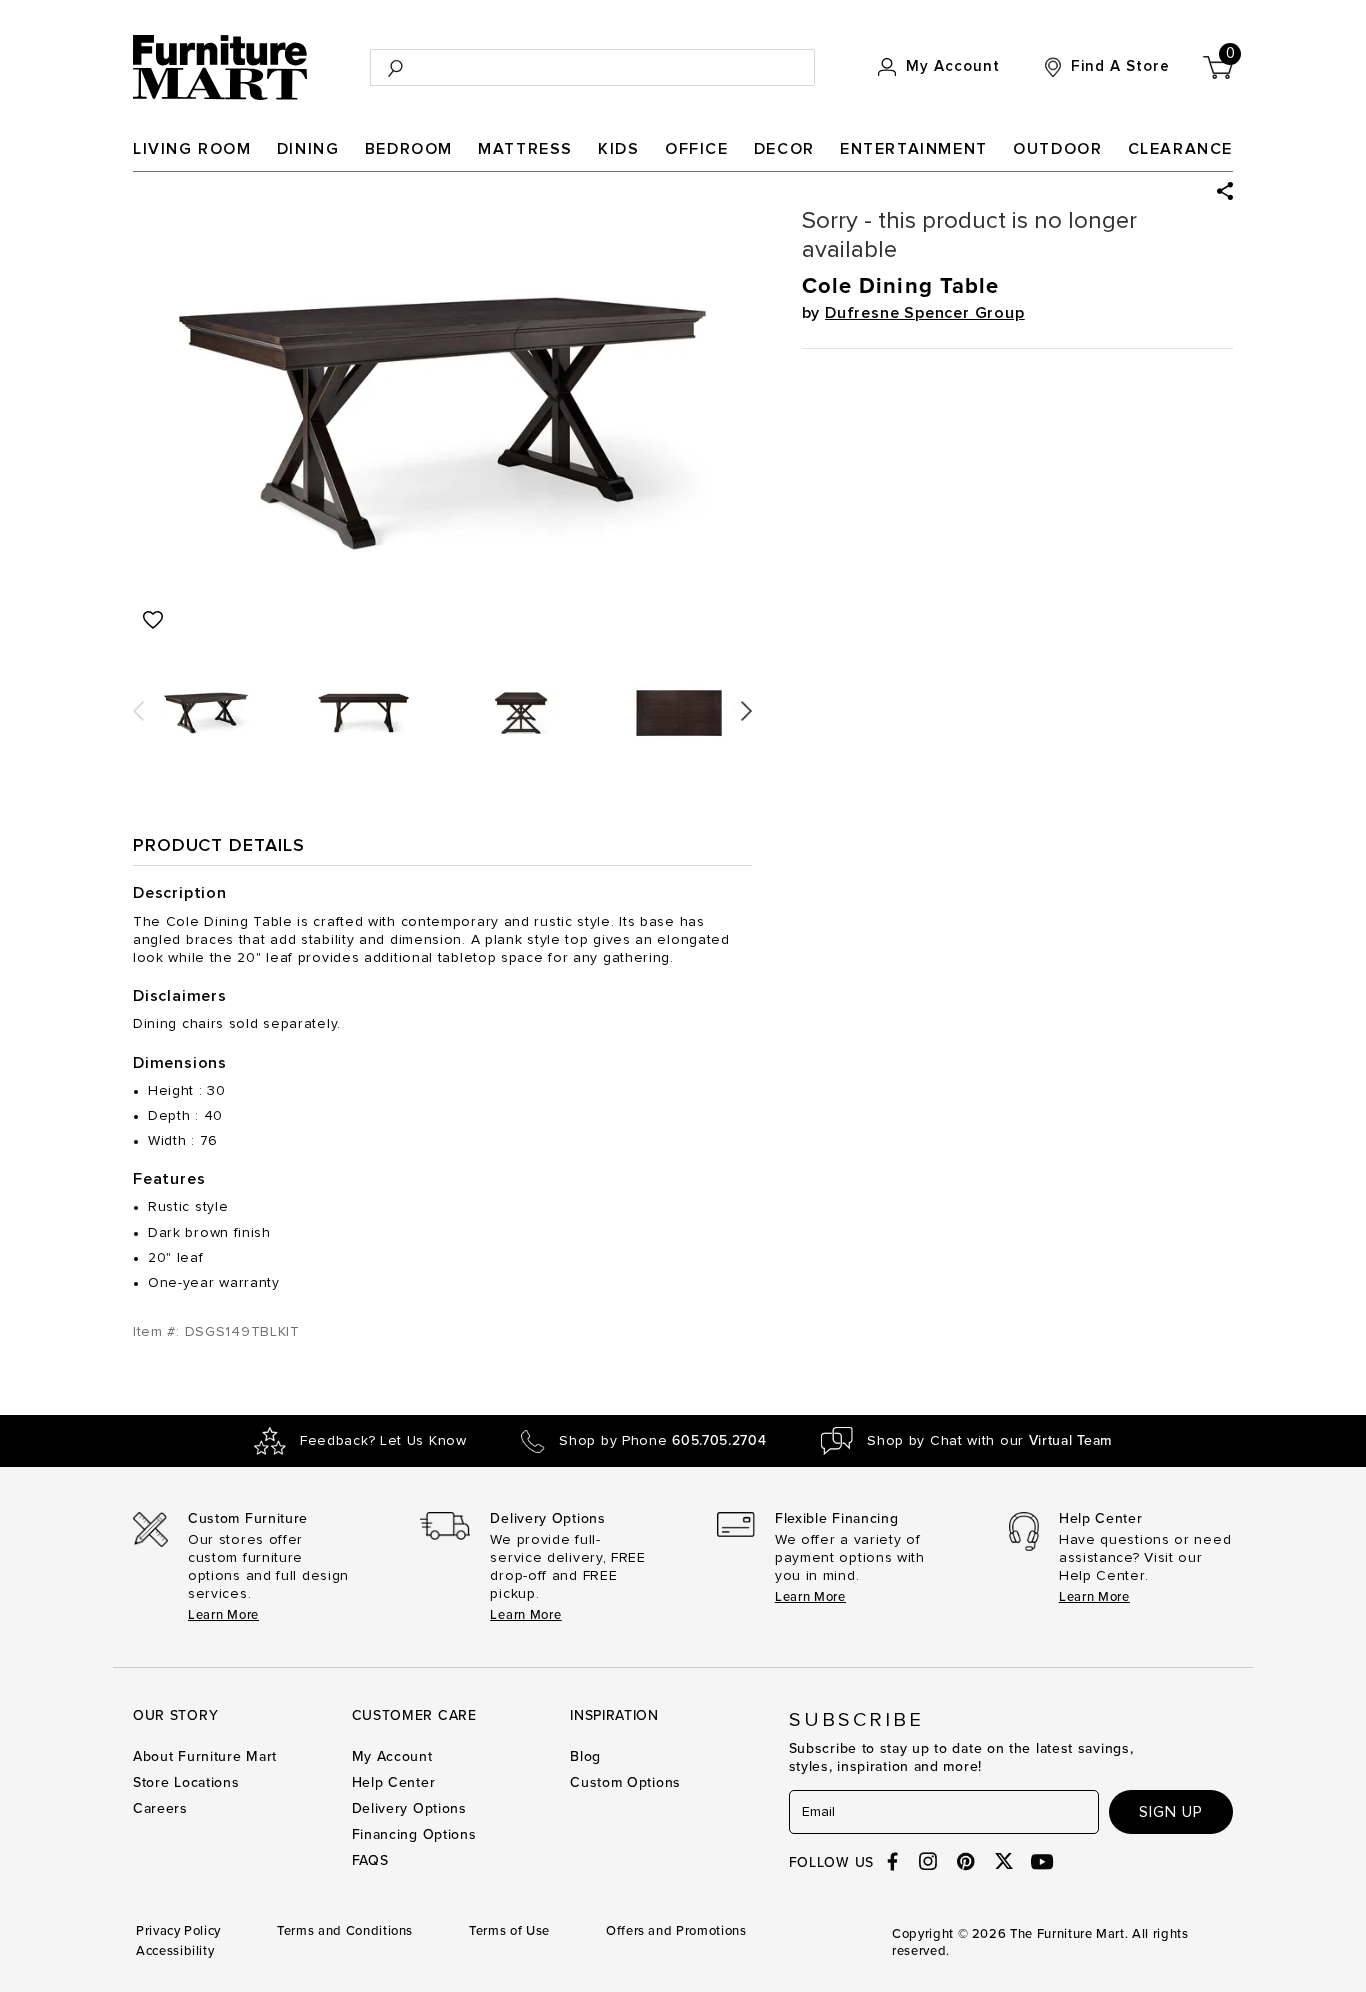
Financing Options (414, 1834)
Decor (784, 149)
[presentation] (138, 703)
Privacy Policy (178, 1931)
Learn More (223, 1615)
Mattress (525, 149)
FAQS (370, 1860)
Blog (585, 1756)
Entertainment (914, 149)
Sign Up (1171, 1812)
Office (697, 149)
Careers (160, 1808)
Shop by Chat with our (989, 1441)
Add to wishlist (153, 620)
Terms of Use (509, 1931)
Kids (618, 149)
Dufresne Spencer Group (925, 313)
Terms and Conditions (345, 1931)
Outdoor (1057, 149)
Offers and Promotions (676, 1931)
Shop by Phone (662, 1441)
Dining (308, 149)
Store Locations (186, 1782)
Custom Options (625, 1782)
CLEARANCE (1180, 149)
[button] (1225, 191)
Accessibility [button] (175, 1951)
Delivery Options (409, 1808)
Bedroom (409, 149)
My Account (392, 1756)
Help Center (394, 1782)
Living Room (192, 149)
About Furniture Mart (205, 1756)
